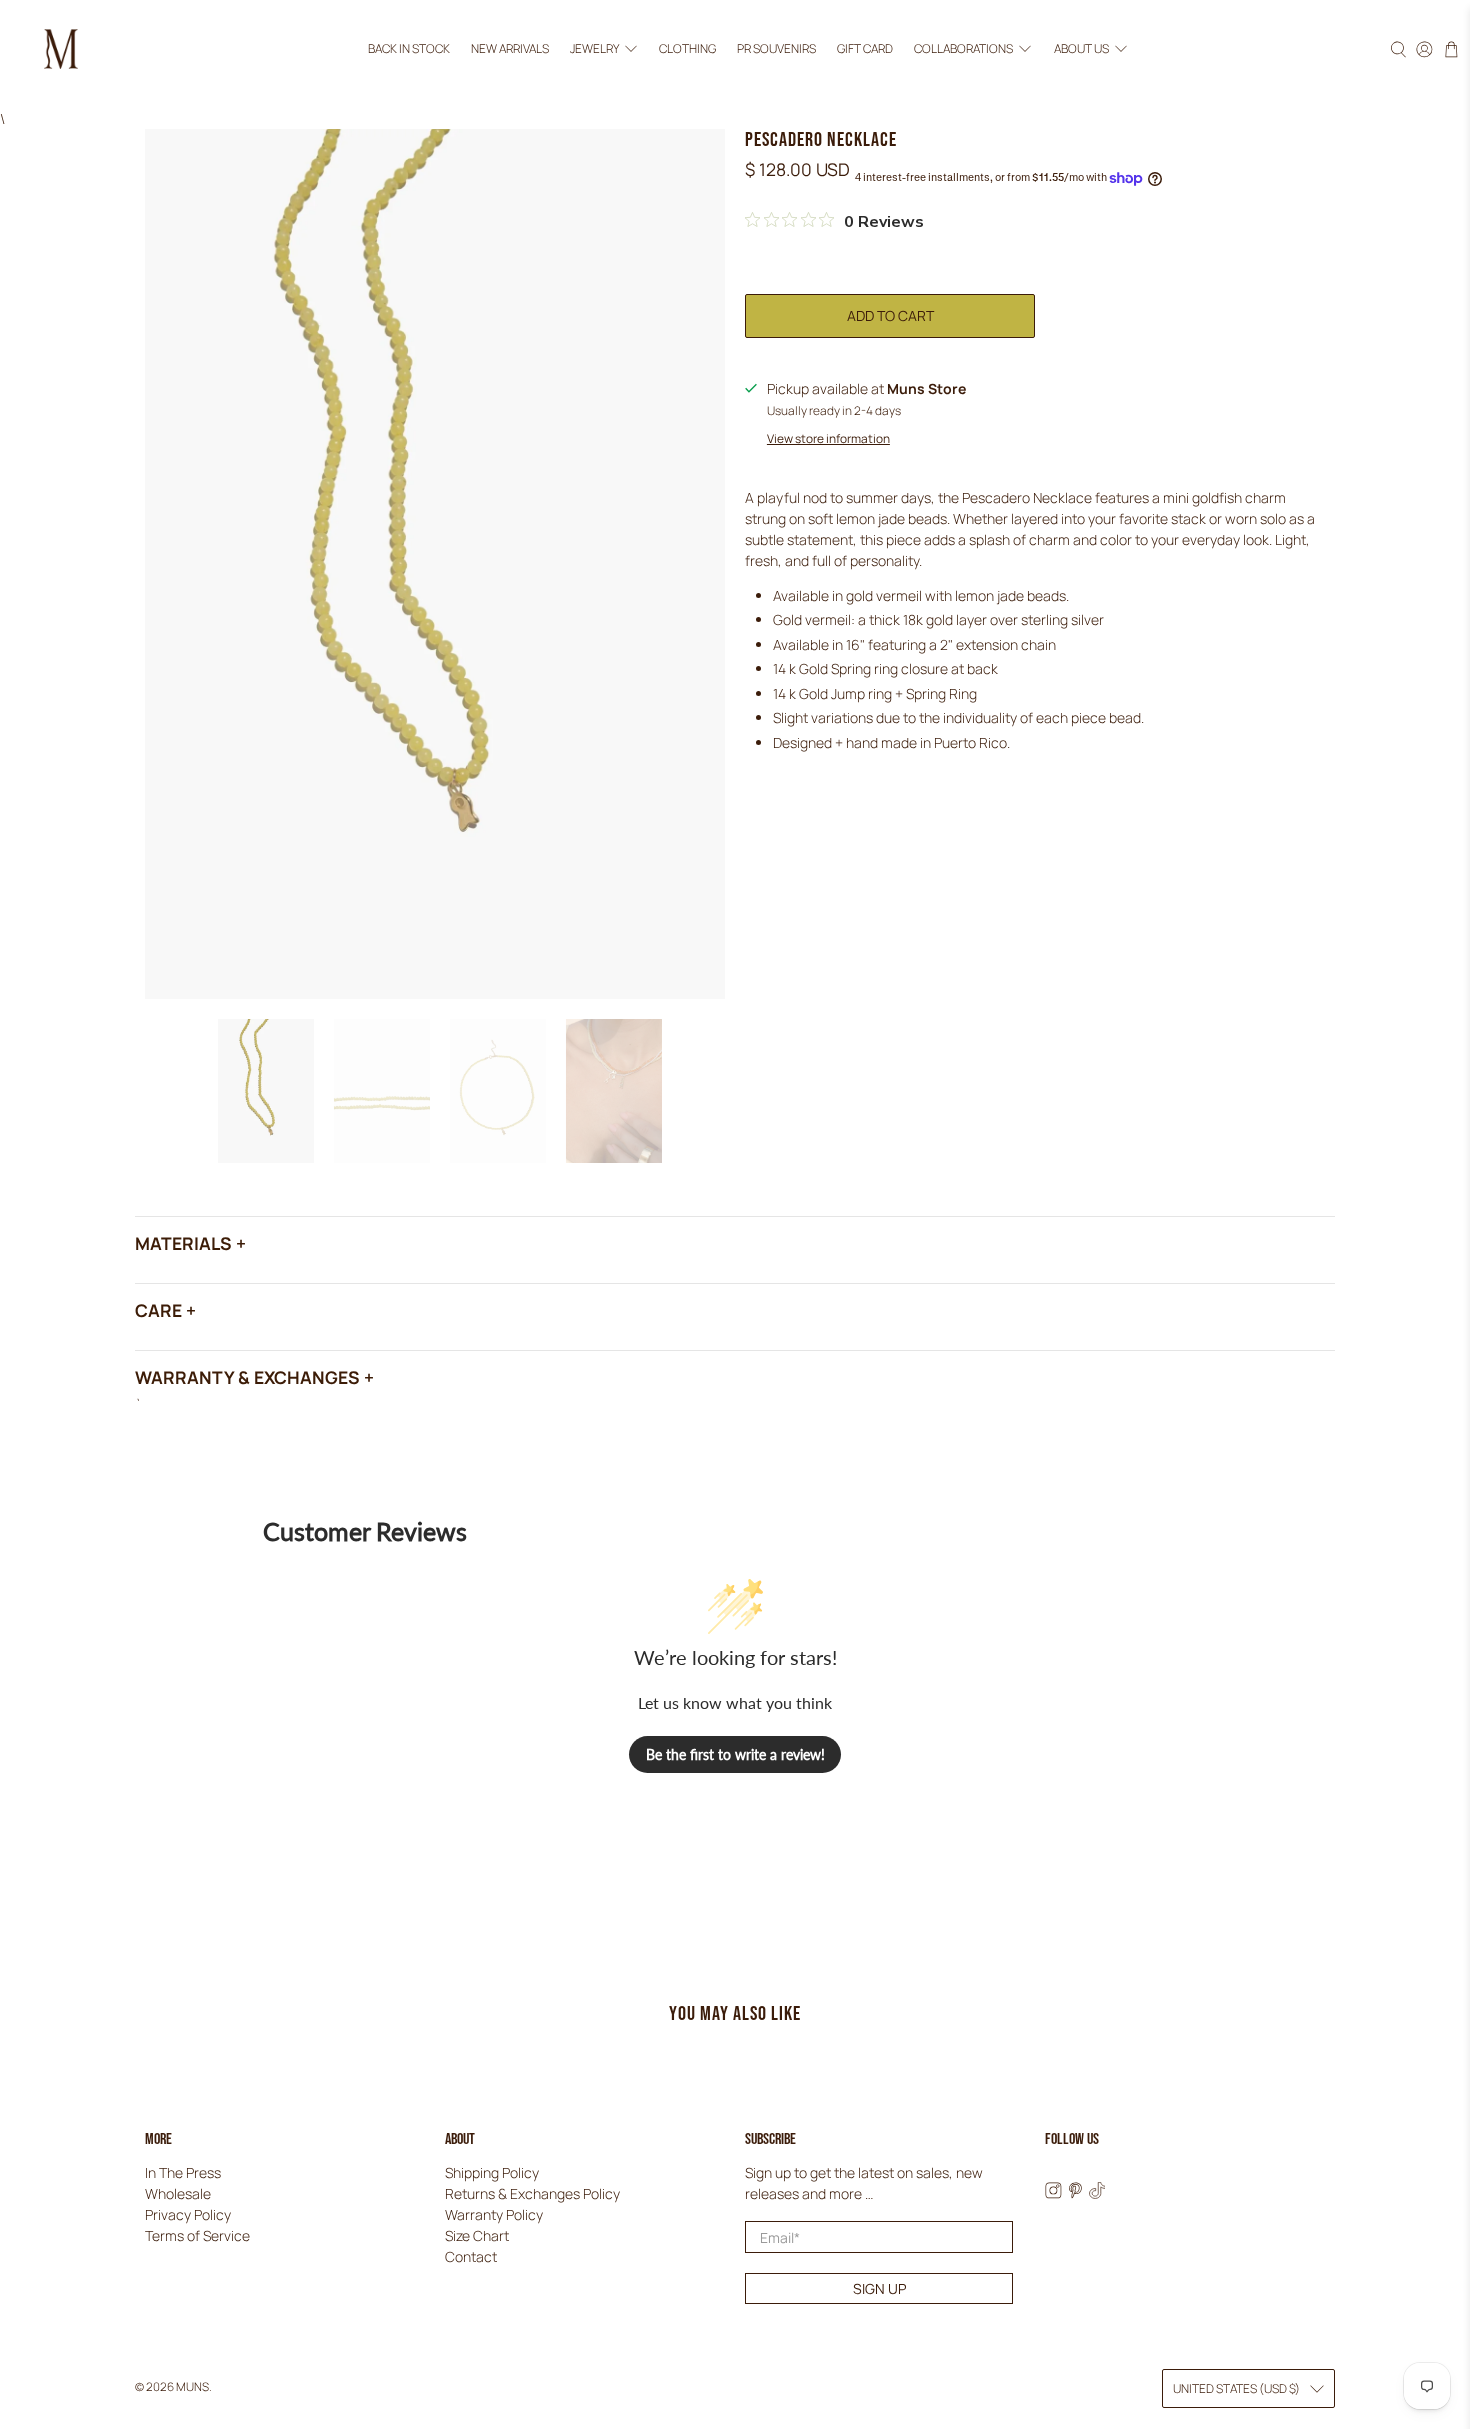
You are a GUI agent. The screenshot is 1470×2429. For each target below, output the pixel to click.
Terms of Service (197, 2235)
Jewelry (594, 48)
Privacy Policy (188, 2214)
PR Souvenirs (776, 48)
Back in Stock (409, 48)
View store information (828, 438)
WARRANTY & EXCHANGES (247, 1377)
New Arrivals (510, 48)
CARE (158, 1310)
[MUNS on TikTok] (1097, 2193)
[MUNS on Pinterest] (1075, 2193)
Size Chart (477, 2235)
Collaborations (963, 48)
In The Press (183, 2172)
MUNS (192, 2386)
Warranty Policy (494, 2214)
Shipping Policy (492, 2172)
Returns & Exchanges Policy (532, 2193)
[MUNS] (61, 49)
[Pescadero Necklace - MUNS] (435, 564)
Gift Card (865, 48)
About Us (1081, 48)
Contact (471, 2256)
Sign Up (879, 2288)
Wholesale (178, 2193)
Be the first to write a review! (735, 1754)
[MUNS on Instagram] (1053, 2193)
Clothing (687, 48)
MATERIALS (183, 1243)
